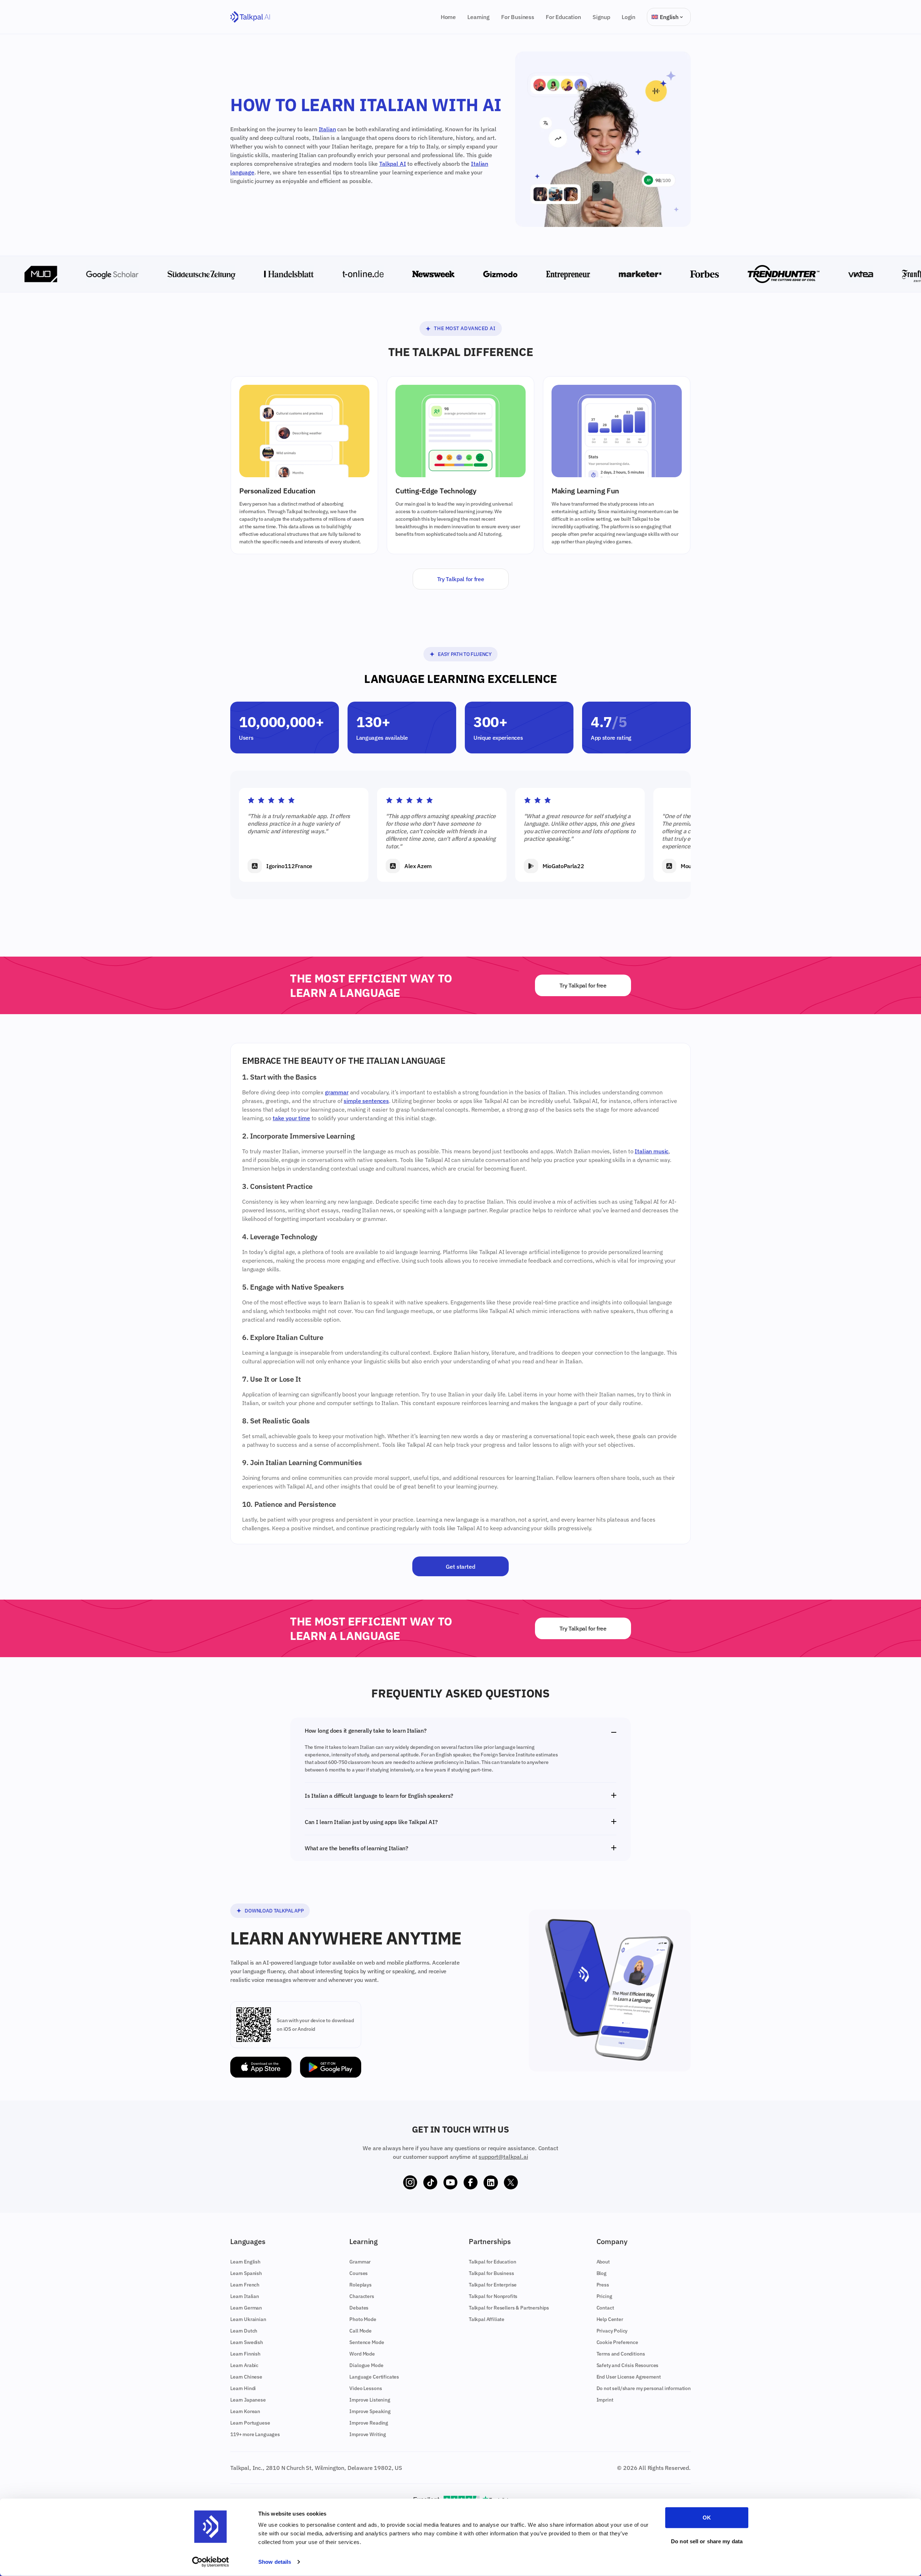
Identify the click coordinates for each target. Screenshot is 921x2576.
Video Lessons (366, 2388)
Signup (601, 17)
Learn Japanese (248, 2400)
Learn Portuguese (250, 2423)
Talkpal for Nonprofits (493, 2296)
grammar (337, 1092)
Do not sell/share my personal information (644, 2388)
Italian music (652, 1151)
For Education (563, 17)
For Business (518, 17)
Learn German (246, 2308)
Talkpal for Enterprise (493, 2285)
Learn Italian (245, 2296)
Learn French (245, 2285)
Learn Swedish (247, 2342)
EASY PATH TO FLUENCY (465, 654)
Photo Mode (363, 2319)
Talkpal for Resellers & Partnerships (509, 2308)
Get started (460, 1567)
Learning (478, 17)
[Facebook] (471, 2183)
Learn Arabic (244, 2365)
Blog (602, 2273)
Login (629, 17)
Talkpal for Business (491, 2273)
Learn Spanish (246, 2273)
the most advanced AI (465, 328)
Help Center (610, 2319)
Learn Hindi (243, 2388)
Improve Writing (368, 2434)
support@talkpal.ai (503, 2157)
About (603, 2262)
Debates (359, 2308)
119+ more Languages (255, 2434)
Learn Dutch (244, 2331)
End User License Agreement (629, 2377)
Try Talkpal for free (461, 579)
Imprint (605, 2400)
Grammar (360, 2262)
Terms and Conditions (621, 2354)
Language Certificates (374, 2377)
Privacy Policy (612, 2331)
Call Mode (360, 2331)
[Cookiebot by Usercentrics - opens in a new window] (211, 2562)
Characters (362, 2296)
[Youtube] (450, 2183)
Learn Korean (245, 2411)
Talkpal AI (393, 164)
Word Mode (362, 2354)
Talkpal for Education (493, 2262)
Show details (275, 2562)
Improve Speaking (370, 2411)
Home (448, 17)
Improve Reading (369, 2423)
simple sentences (366, 1101)
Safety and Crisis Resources (628, 2365)
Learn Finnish (245, 2354)
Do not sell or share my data (707, 2541)
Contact (605, 2308)
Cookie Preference (617, 2342)
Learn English (245, 2262)
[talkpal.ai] (250, 17)
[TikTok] (430, 2183)
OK (707, 2518)
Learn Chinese (246, 2377)
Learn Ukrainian (248, 2319)
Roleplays (360, 2285)
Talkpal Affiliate (487, 2319)
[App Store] (261, 2067)
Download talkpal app (274, 1911)
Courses (359, 2273)
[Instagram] (410, 2183)
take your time (291, 1118)
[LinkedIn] (491, 2183)
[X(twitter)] (511, 2183)
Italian (327, 129)
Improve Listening (370, 2400)
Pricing (604, 2296)
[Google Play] (331, 2067)
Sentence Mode (367, 2342)
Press (603, 2285)
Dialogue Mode (366, 2365)
